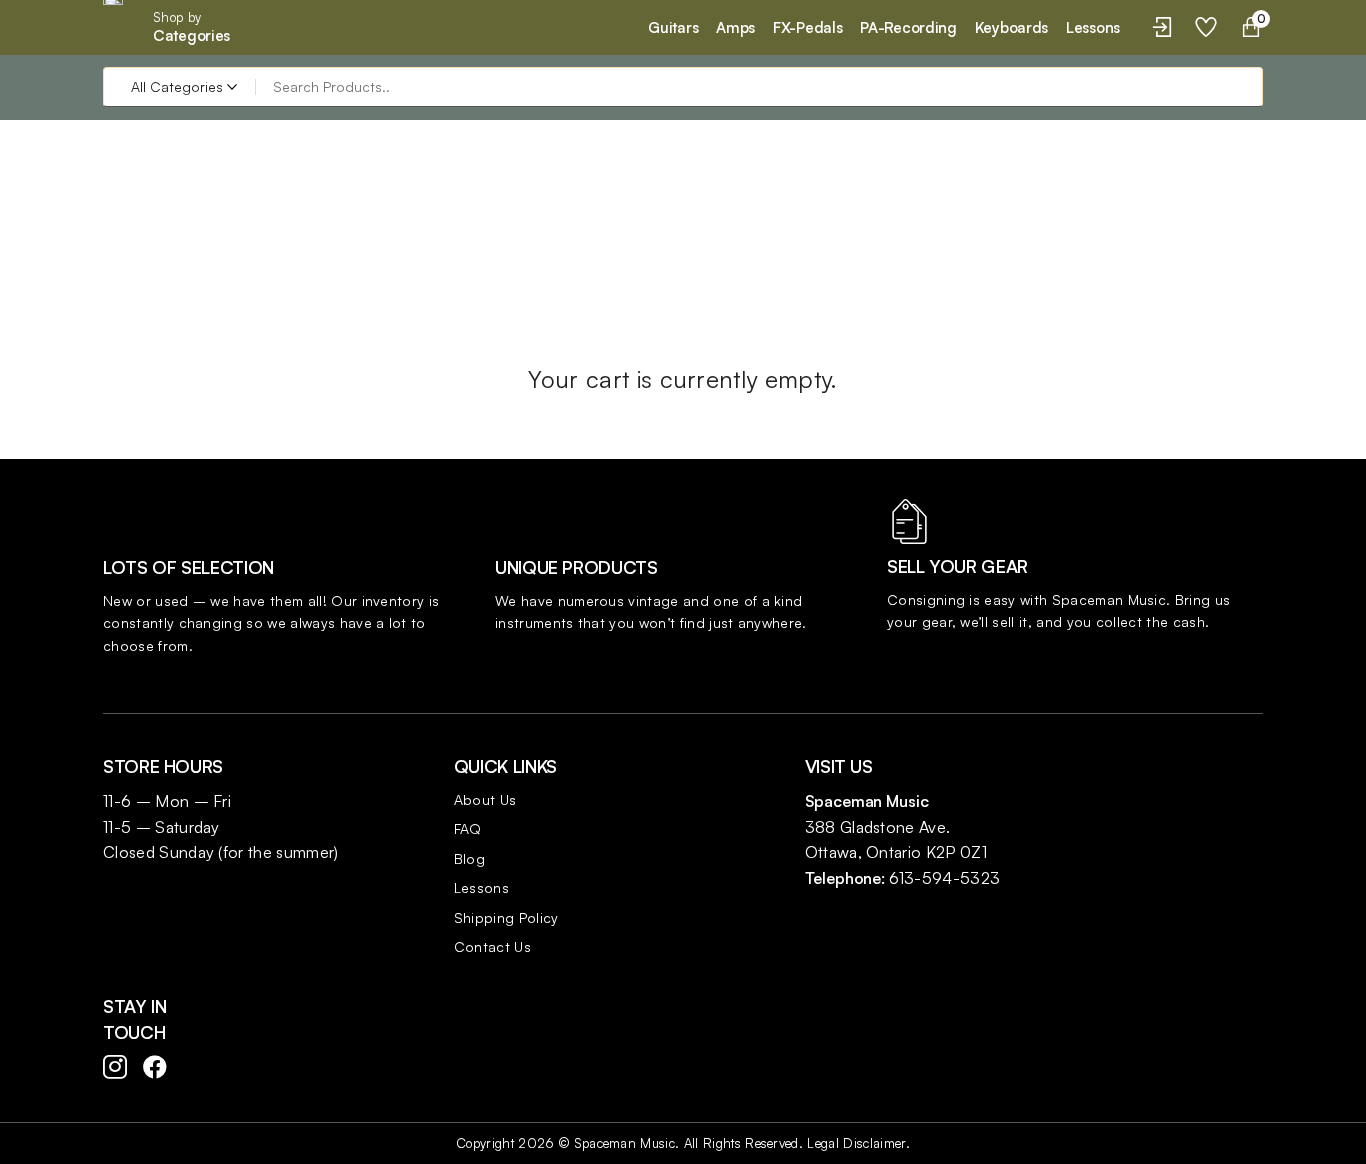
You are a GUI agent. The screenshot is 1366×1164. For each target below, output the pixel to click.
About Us (485, 799)
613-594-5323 (944, 878)
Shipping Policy (506, 917)
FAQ (468, 828)
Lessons (481, 887)
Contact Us (492, 946)
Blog (469, 858)
